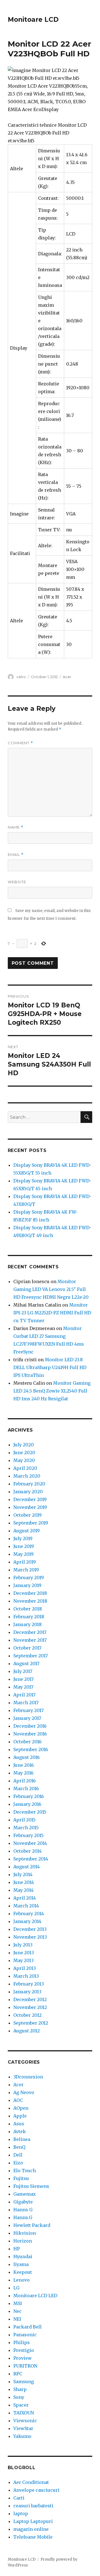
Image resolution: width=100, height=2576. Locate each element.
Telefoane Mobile (33, 2537)
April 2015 (24, 1820)
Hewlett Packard (32, 2225)
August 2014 (27, 1867)
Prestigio (24, 2350)
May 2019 (23, 1554)
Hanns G (23, 2210)
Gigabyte (23, 2202)
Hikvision (25, 2233)
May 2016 (23, 1773)
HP (17, 2249)
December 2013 (30, 1929)
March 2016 (26, 1788)
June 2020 (24, 1453)
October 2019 (27, 1515)
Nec (17, 2311)
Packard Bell (27, 2327)
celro (21, 677)
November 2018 (30, 1601)
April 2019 (25, 1562)
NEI (17, 2319)
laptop (21, 2513)
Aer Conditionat (31, 2482)
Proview (22, 2358)
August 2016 (27, 1757)
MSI (18, 2303)
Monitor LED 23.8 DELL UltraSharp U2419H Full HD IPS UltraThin (50, 1367)
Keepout (23, 2272)
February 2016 (29, 1796)
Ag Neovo (24, 2092)
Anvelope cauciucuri (36, 2490)
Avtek (20, 2131)
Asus (19, 2124)
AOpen (21, 2108)
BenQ (19, 2147)
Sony (19, 2397)
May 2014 (23, 1890)
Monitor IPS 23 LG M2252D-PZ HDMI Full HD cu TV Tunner (52, 1313)
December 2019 (30, 1499)
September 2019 (31, 1523)
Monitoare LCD (33, 20)
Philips (22, 2342)
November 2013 (30, 1937)
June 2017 (23, 1679)
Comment (20, 743)
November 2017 (30, 1640)
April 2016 (25, 1781)
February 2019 (29, 1578)
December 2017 (30, 1632)
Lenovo (22, 2280)
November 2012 (30, 2007)
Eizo (18, 2163)
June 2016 (24, 1765)
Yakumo (22, 2436)
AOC (18, 2100)
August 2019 (27, 1531)
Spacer (21, 2405)
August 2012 (27, 2031)
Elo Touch (25, 2171)
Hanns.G (23, 2217)
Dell (18, 2155)
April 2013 (25, 1968)
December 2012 (30, 1999)
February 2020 (29, 1484)
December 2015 (30, 1812)
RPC (18, 2374)
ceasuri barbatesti (33, 2506)
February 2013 (29, 1984)
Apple (20, 2116)
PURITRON (25, 2366)
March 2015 (26, 1828)
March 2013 (26, 1976)
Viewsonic (25, 2421)
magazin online (31, 2529)
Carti (19, 2498)
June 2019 (24, 1546)
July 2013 (23, 1945)
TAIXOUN (24, 2413)
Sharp (20, 2389)
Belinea (22, 2139)
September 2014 (31, 1859)
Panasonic (25, 2335)
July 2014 (23, 1874)
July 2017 (23, 1671)
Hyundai (23, 2256)
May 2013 (23, 1960)
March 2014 (26, 1906)
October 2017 (27, 1648)
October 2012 (27, 2015)
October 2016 (27, 1742)
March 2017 (26, 1703)
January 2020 (28, 1492)
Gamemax (25, 2194)
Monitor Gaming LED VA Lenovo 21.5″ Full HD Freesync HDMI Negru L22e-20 (51, 1289)
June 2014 (24, 1882)
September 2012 (31, 2023)
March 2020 (27, 1476)
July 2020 (24, 1445)
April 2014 (25, 1898)
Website (17, 882)
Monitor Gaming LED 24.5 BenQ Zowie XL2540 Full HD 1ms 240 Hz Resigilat (52, 1391)
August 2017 (26, 1663)
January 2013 (27, 1992)
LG (16, 2288)
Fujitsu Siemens (31, 2186)
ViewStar (23, 2428)
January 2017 (27, 1718)
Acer (67, 677)
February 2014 (29, 1914)
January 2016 (27, 1804)
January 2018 (27, 1624)
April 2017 (24, 1695)
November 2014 (30, 1843)
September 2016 (31, 1749)
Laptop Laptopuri (33, 2521)
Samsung (24, 2381)
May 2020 (24, 1460)
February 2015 (28, 1835)
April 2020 (25, 1468)
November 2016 (30, 1734)
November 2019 (30, 1507)
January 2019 (27, 1585)
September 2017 (31, 1656)
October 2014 (27, 1851)
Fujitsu (21, 2178)
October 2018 (28, 1609)
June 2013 (24, 1953)
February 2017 (28, 1710)
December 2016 (30, 1726)
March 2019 (26, 1570)
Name (16, 827)
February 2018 (29, 1617)
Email (16, 855)
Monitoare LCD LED (35, 2296)
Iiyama (21, 2264)
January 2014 (27, 1921)
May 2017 (23, 1687)
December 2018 (30, 1593)
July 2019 (23, 1538)
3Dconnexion (28, 2077)
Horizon (23, 2241)
